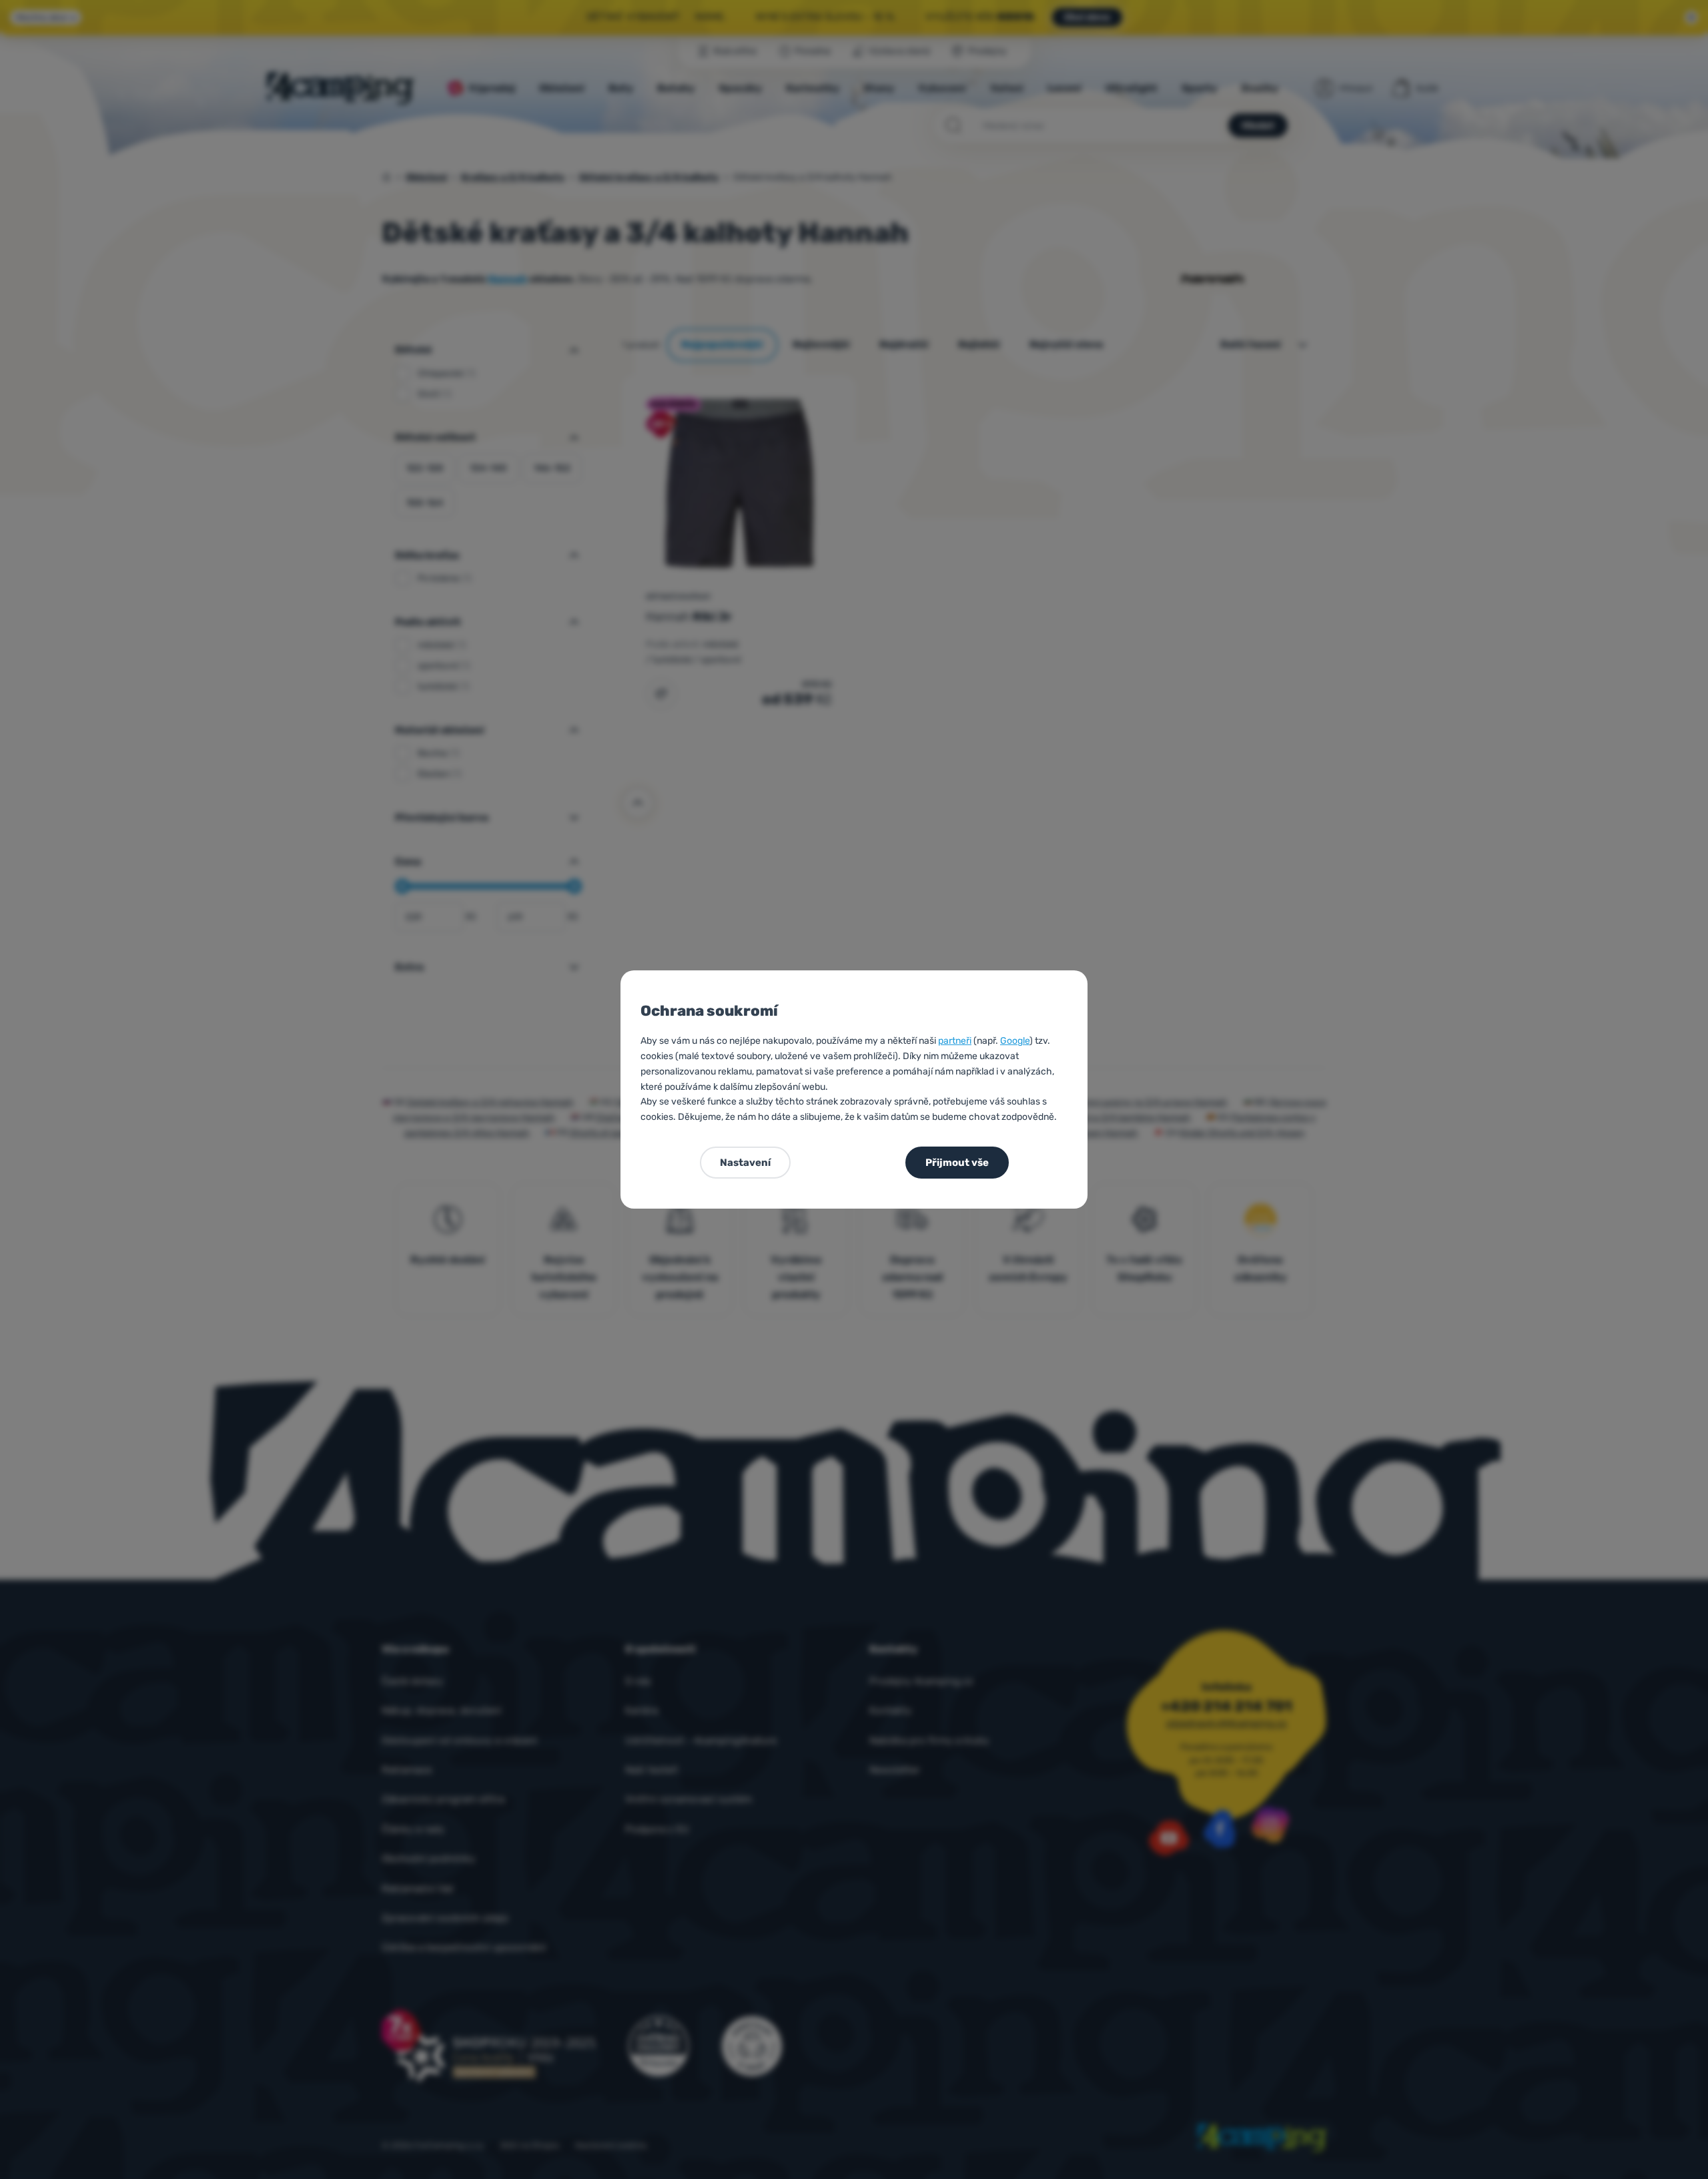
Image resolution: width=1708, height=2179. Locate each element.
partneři (955, 1041)
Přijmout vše (957, 1163)
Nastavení (745, 1163)
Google (1015, 1041)
